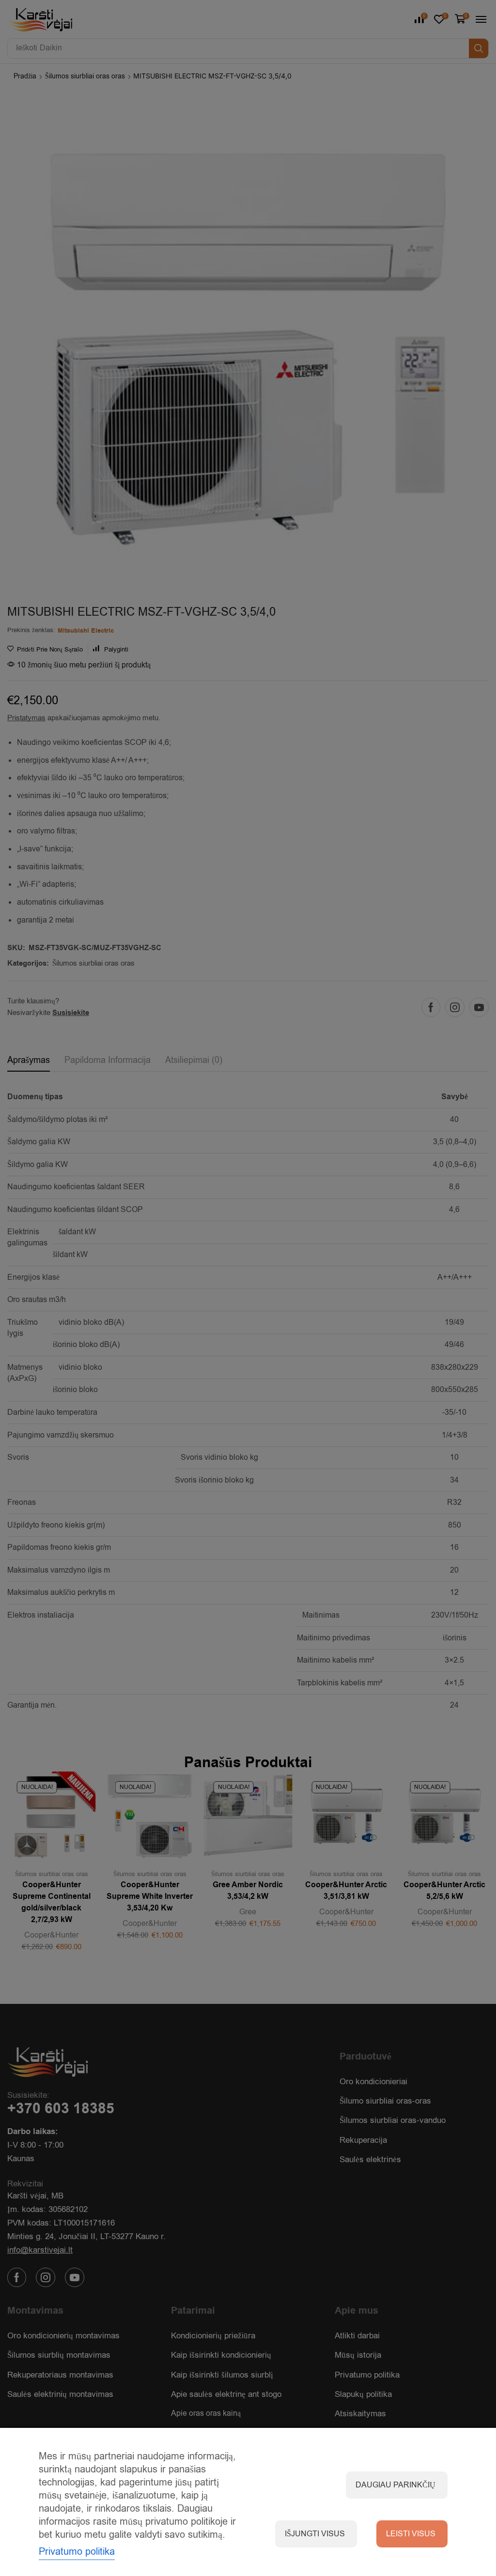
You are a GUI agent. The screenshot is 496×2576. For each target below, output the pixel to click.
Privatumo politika (77, 2552)
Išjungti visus (315, 2534)
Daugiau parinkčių (395, 2485)
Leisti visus (411, 2534)
